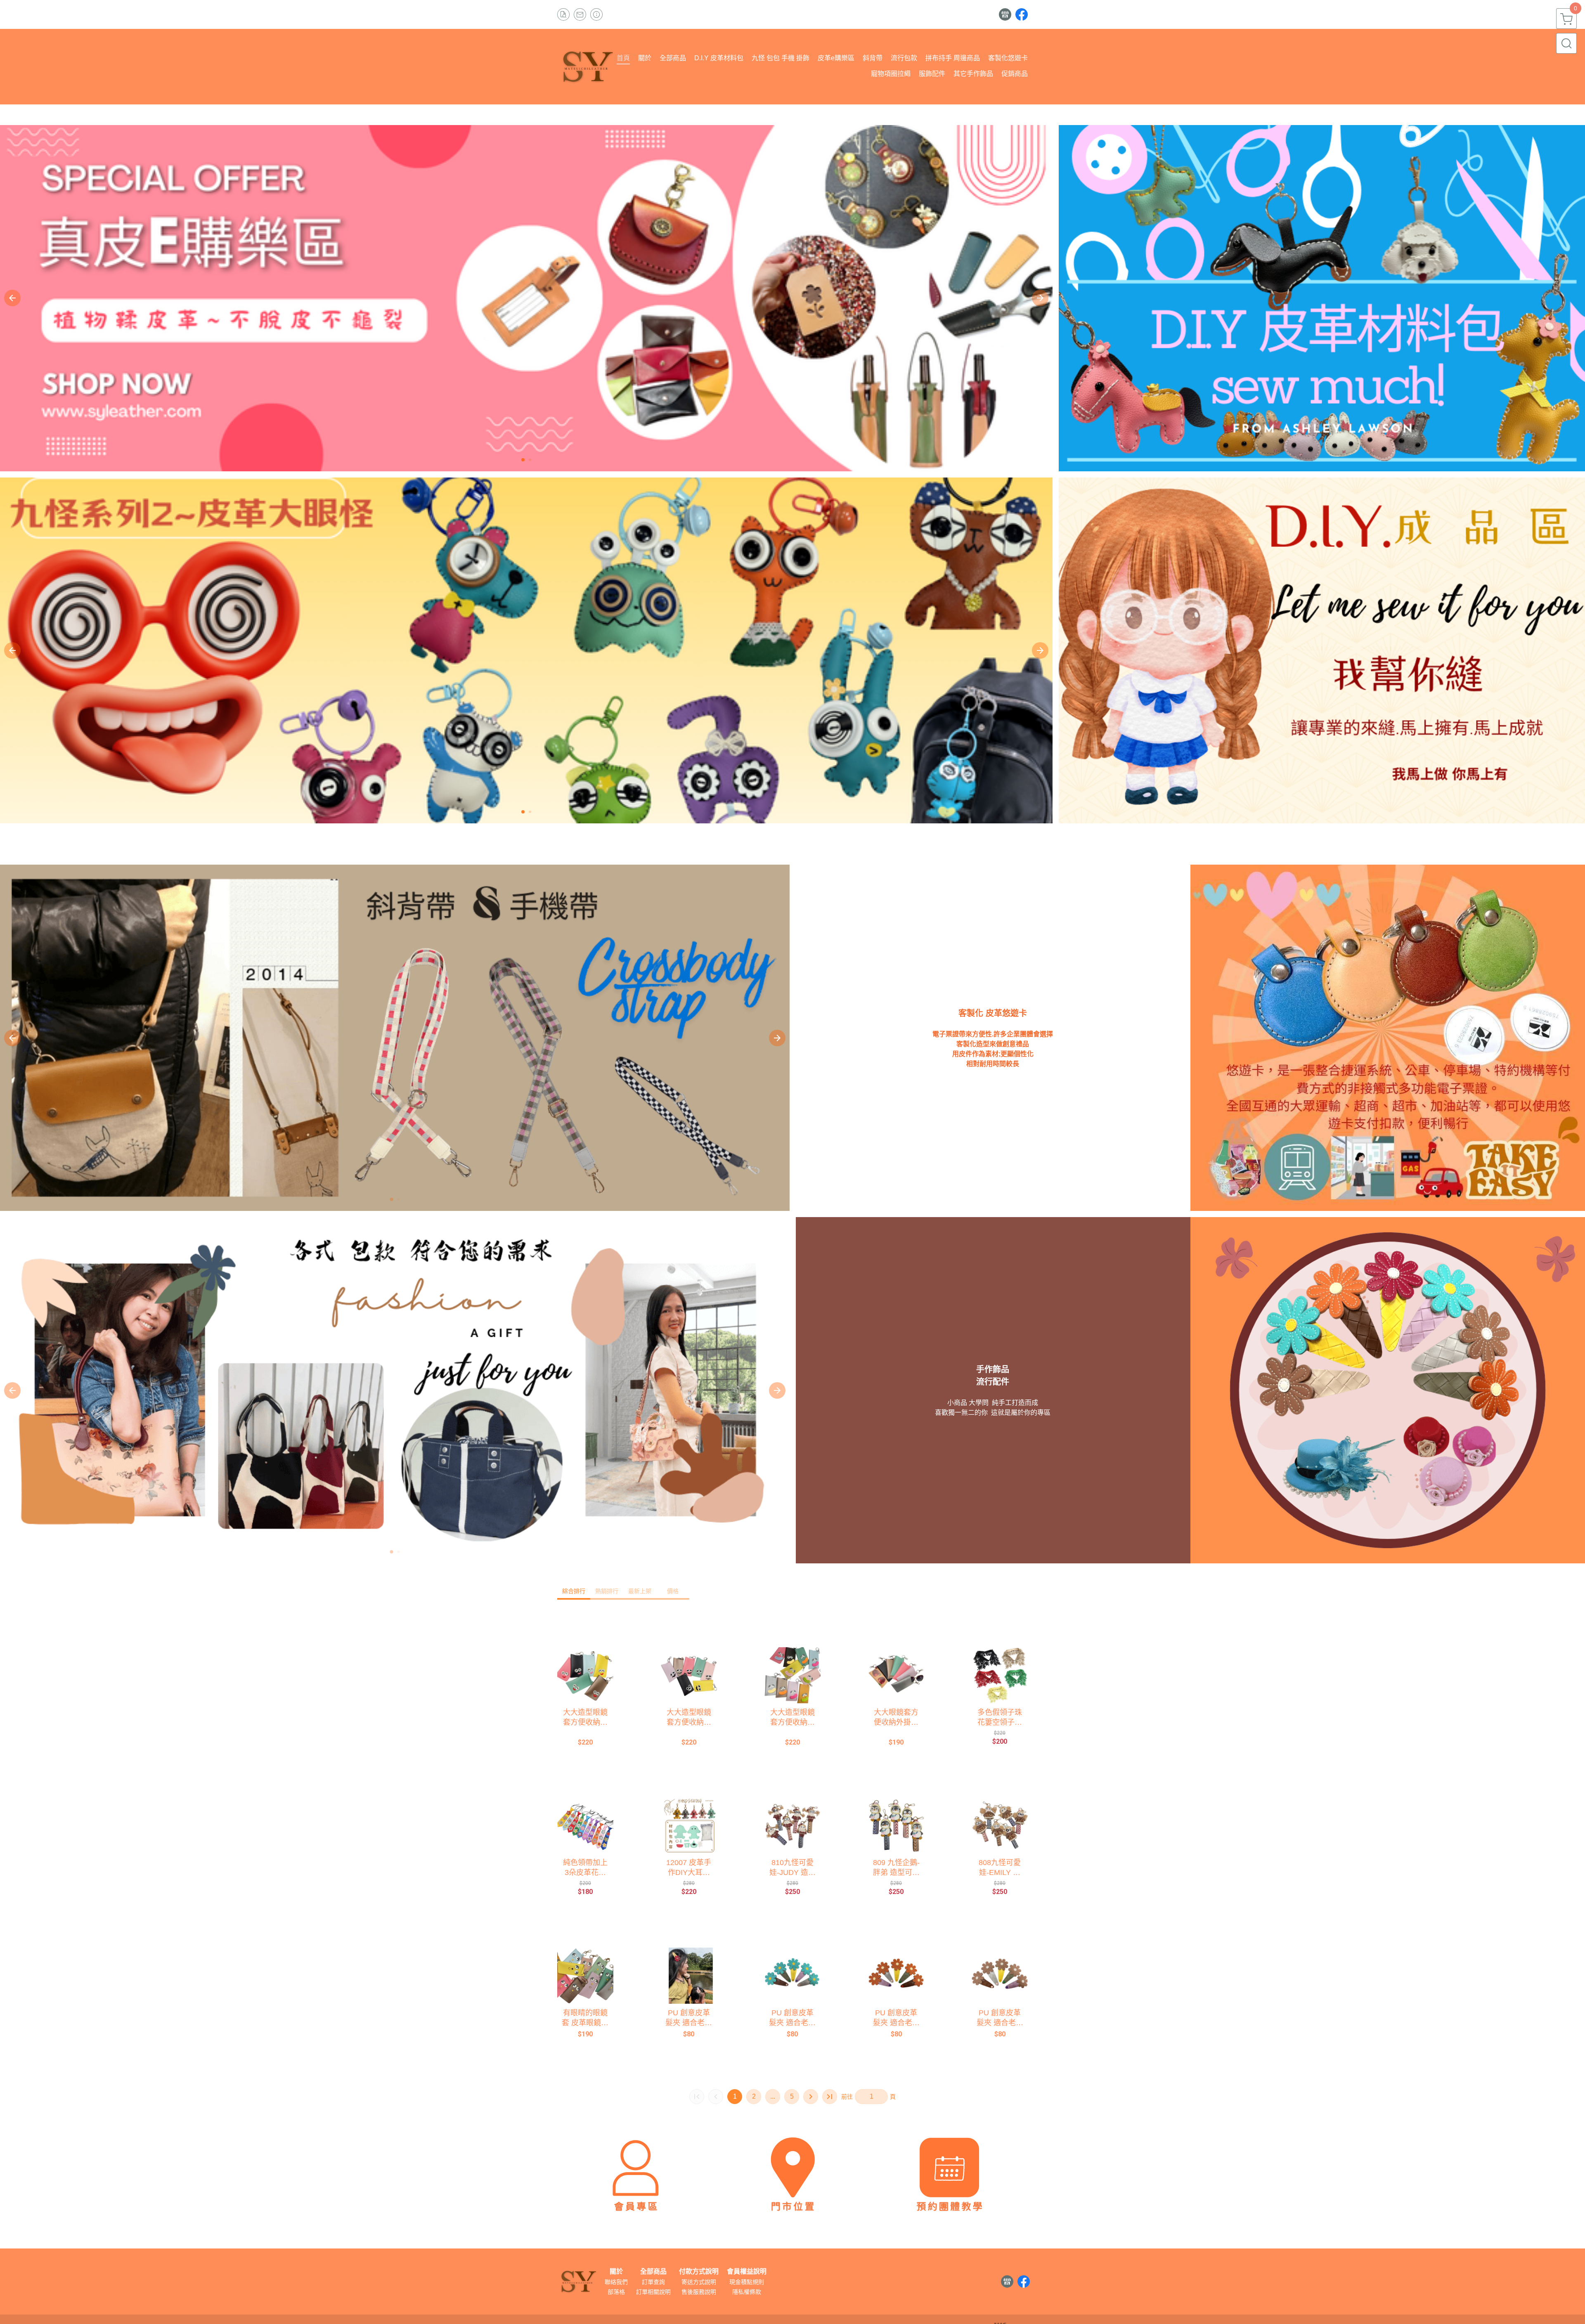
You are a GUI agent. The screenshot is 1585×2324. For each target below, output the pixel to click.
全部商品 (653, 2272)
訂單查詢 (653, 2282)
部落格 (616, 2292)
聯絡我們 (616, 2282)
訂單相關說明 (653, 2292)
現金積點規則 (747, 2282)
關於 (616, 2272)
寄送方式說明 (699, 2282)
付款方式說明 (699, 2272)
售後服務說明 (699, 2292)
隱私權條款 (747, 2292)
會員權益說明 (747, 2272)
